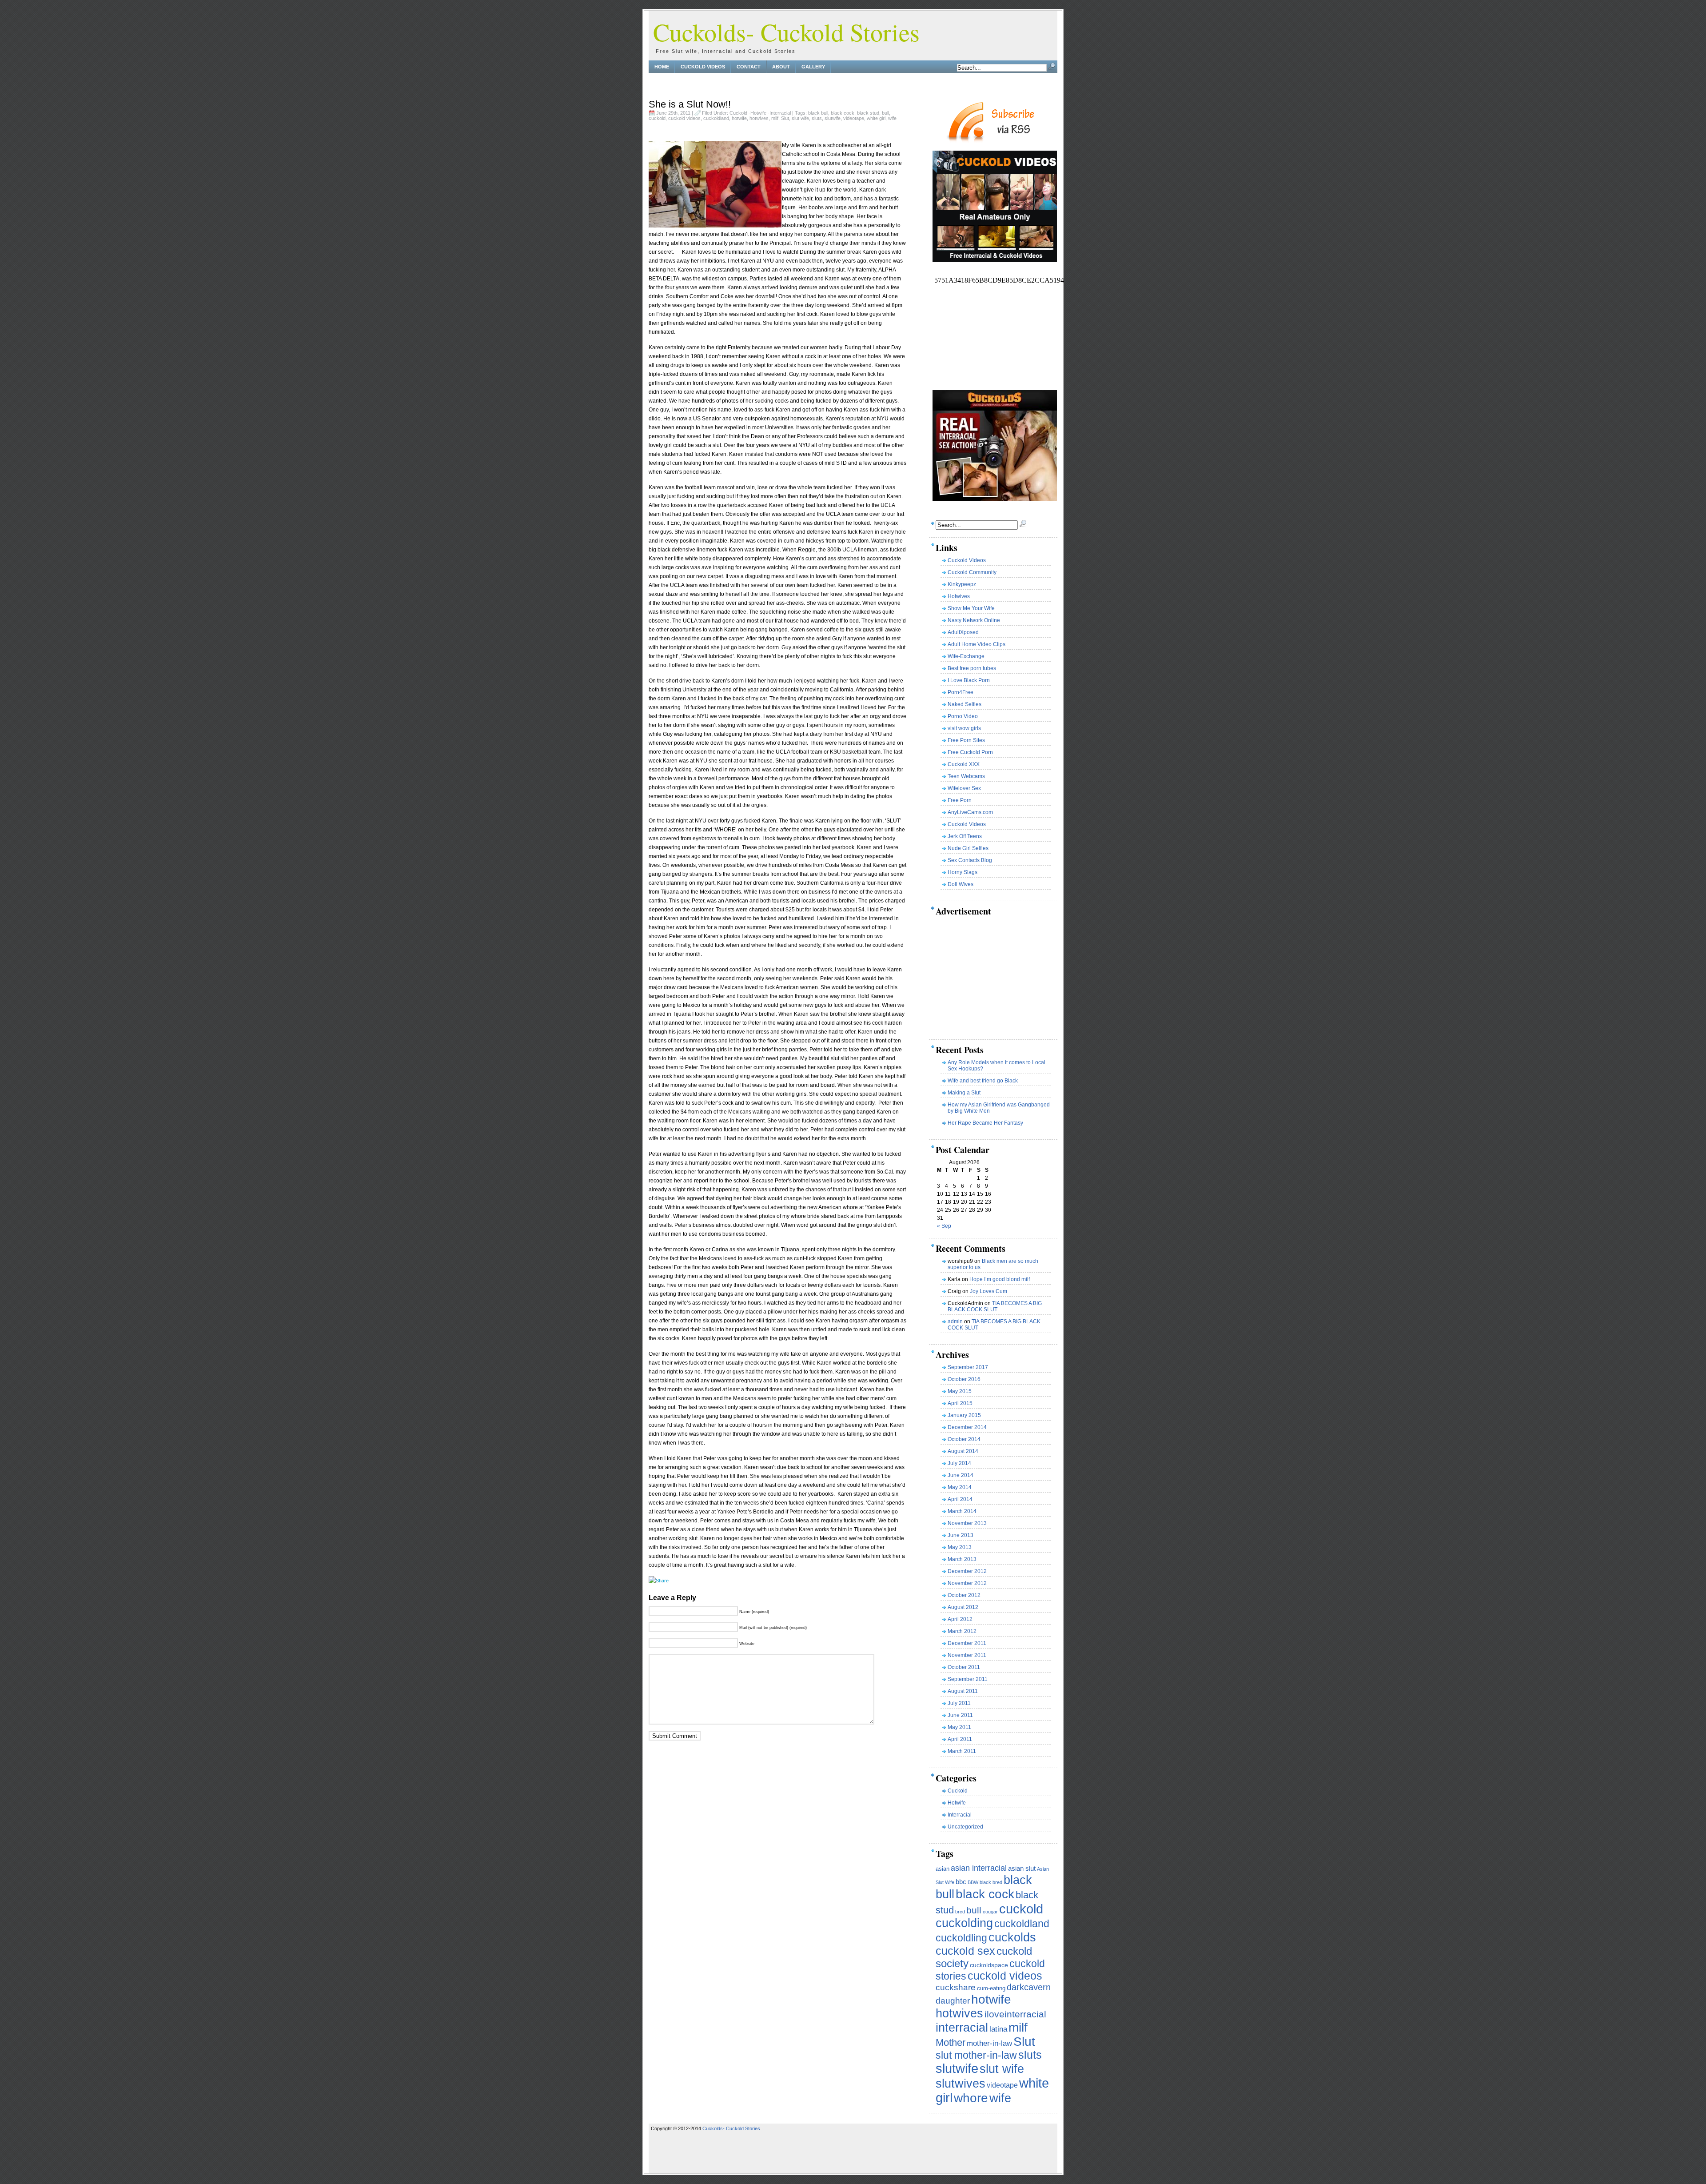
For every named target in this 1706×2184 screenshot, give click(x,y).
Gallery (813, 67)
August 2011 (963, 1691)
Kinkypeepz (962, 584)
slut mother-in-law (976, 2055)
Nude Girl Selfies (968, 848)
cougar (990, 1912)
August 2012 (963, 1607)
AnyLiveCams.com (970, 812)
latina (998, 2029)
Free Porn (960, 800)
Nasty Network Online (974, 620)
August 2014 (963, 1451)
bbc (961, 1882)
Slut (785, 118)
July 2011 (959, 1703)
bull (885, 113)
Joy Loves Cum (989, 1291)
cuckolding (964, 1923)
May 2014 (960, 1487)
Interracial (780, 113)
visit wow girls (964, 728)
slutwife (833, 118)
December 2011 (967, 1643)
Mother (951, 2042)
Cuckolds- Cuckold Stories (786, 32)
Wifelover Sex (964, 788)
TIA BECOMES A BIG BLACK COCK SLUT (995, 1306)
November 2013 (967, 1523)
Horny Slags (963, 872)
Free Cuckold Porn (970, 752)
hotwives (759, 118)
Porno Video (963, 716)
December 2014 (967, 1427)
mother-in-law (989, 2043)
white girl (876, 118)
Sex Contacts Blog (970, 860)
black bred (991, 1882)
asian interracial (979, 1868)
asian (943, 1869)
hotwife (739, 118)
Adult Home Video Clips (977, 644)
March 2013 (962, 1559)
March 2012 (962, 1631)
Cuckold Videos (703, 67)
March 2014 (962, 1511)
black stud (868, 113)
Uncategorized (965, 1827)
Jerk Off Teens (965, 836)
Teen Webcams (966, 776)
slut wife (800, 118)
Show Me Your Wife (971, 608)
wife (892, 118)
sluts (817, 118)
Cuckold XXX (964, 764)
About (781, 67)
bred (960, 1912)
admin (955, 1322)
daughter (953, 2000)
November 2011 (967, 1655)
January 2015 (964, 1415)
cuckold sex (965, 1951)
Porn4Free (961, 692)
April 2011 (960, 1739)
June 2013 (961, 1535)
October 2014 (964, 1439)
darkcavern (1029, 1987)
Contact (749, 67)
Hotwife (758, 113)
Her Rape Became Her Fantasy (985, 1123)
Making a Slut (964, 1093)
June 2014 (961, 1475)
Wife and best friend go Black (983, 1081)
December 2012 (967, 1571)
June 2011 (960, 1715)
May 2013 (960, 1547)
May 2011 (959, 1727)
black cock (843, 113)
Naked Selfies (965, 704)
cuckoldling (961, 1938)
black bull (818, 113)
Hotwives (959, 596)
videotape (854, 118)
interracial (962, 2028)
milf (775, 118)
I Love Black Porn (969, 680)
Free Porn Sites (966, 740)
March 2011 (962, 1751)
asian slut (1022, 1868)
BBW (973, 1882)
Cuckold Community (972, 572)
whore (971, 2098)
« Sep (944, 1226)
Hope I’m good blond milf (1000, 1279)
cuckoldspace (989, 1965)
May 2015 (960, 1391)
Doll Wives (961, 884)
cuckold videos (684, 118)
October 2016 (964, 1379)
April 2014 (960, 1499)
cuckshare (956, 1987)
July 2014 (959, 1463)
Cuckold (738, 113)
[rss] (991, 141)
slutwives (961, 2083)
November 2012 (967, 1583)
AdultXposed (963, 632)
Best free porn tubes (972, 668)
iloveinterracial (1015, 2014)
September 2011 (968, 1679)
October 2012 (964, 1595)
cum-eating (991, 1988)
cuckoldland (716, 118)
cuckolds (1012, 1937)
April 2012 (960, 1619)
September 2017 (968, 1367)
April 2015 (960, 1403)
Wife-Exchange (966, 656)
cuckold (657, 118)
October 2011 (964, 1667)
